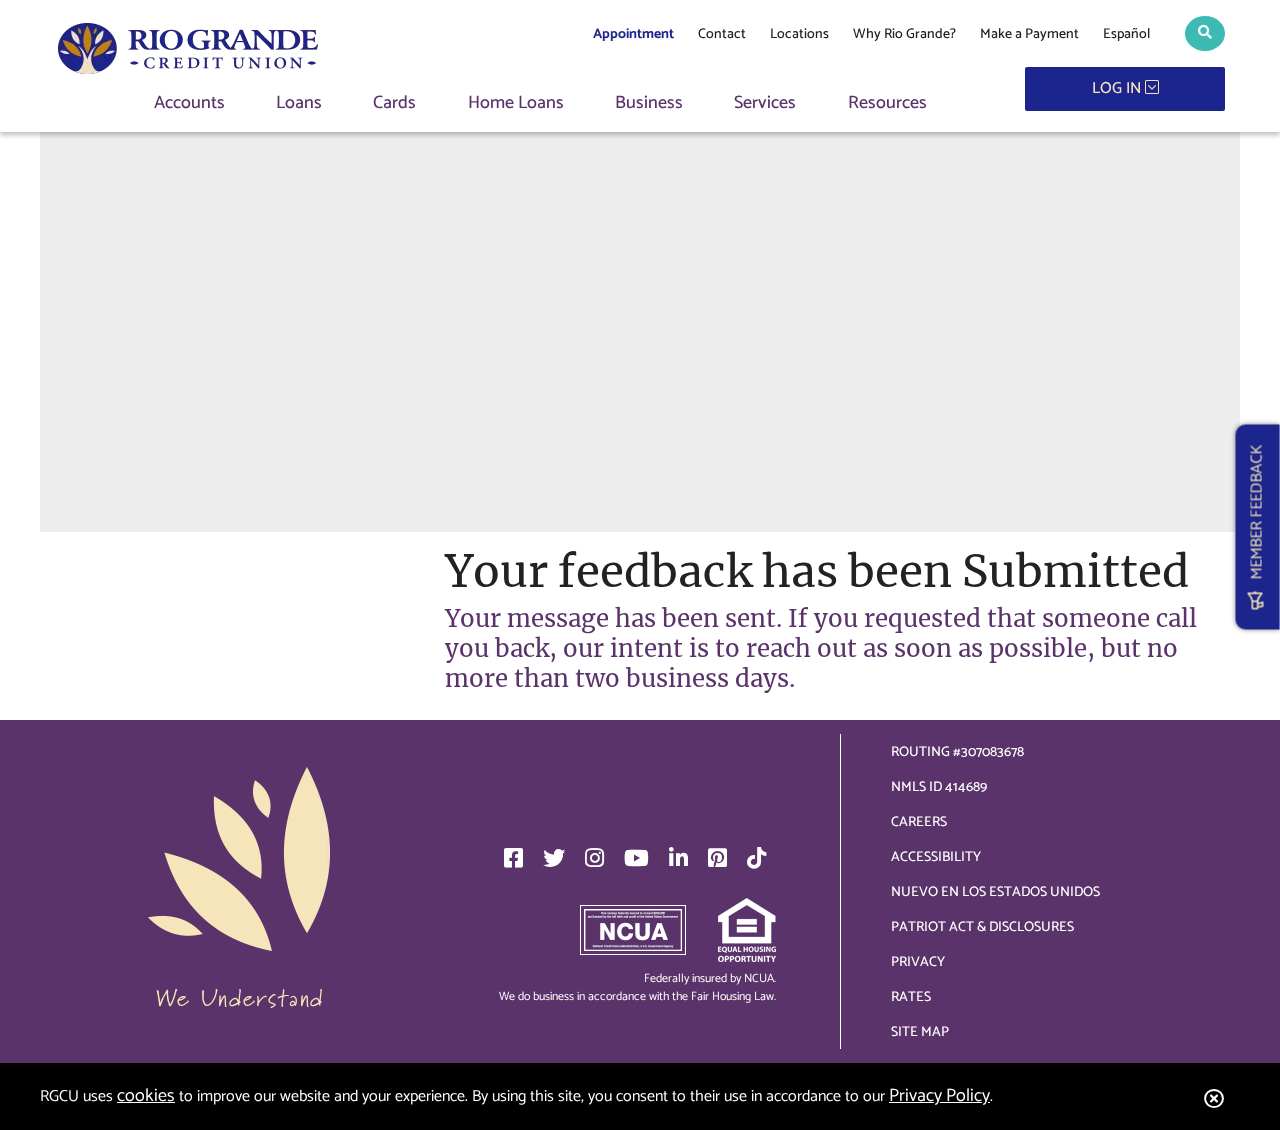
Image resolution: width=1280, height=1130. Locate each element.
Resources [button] (887, 103)
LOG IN (1118, 88)
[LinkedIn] (678, 858)
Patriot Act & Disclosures (982, 927)
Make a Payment (1029, 34)
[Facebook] (513, 858)
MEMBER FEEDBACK (1257, 518)
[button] (1205, 33)
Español (1126, 34)
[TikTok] (756, 858)
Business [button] (649, 103)
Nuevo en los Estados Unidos (995, 892)
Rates (911, 997)
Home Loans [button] (516, 103)
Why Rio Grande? (904, 34)
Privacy (918, 962)
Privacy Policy (939, 1096)
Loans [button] (299, 103)
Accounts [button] (189, 103)
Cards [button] (394, 103)
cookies (146, 1096)
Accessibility (936, 857)
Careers (919, 822)
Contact (722, 34)
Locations (799, 34)
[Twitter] (554, 858)
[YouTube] (636, 858)
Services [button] (765, 103)
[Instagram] (594, 858)
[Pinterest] (717, 858)
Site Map (920, 1032)
